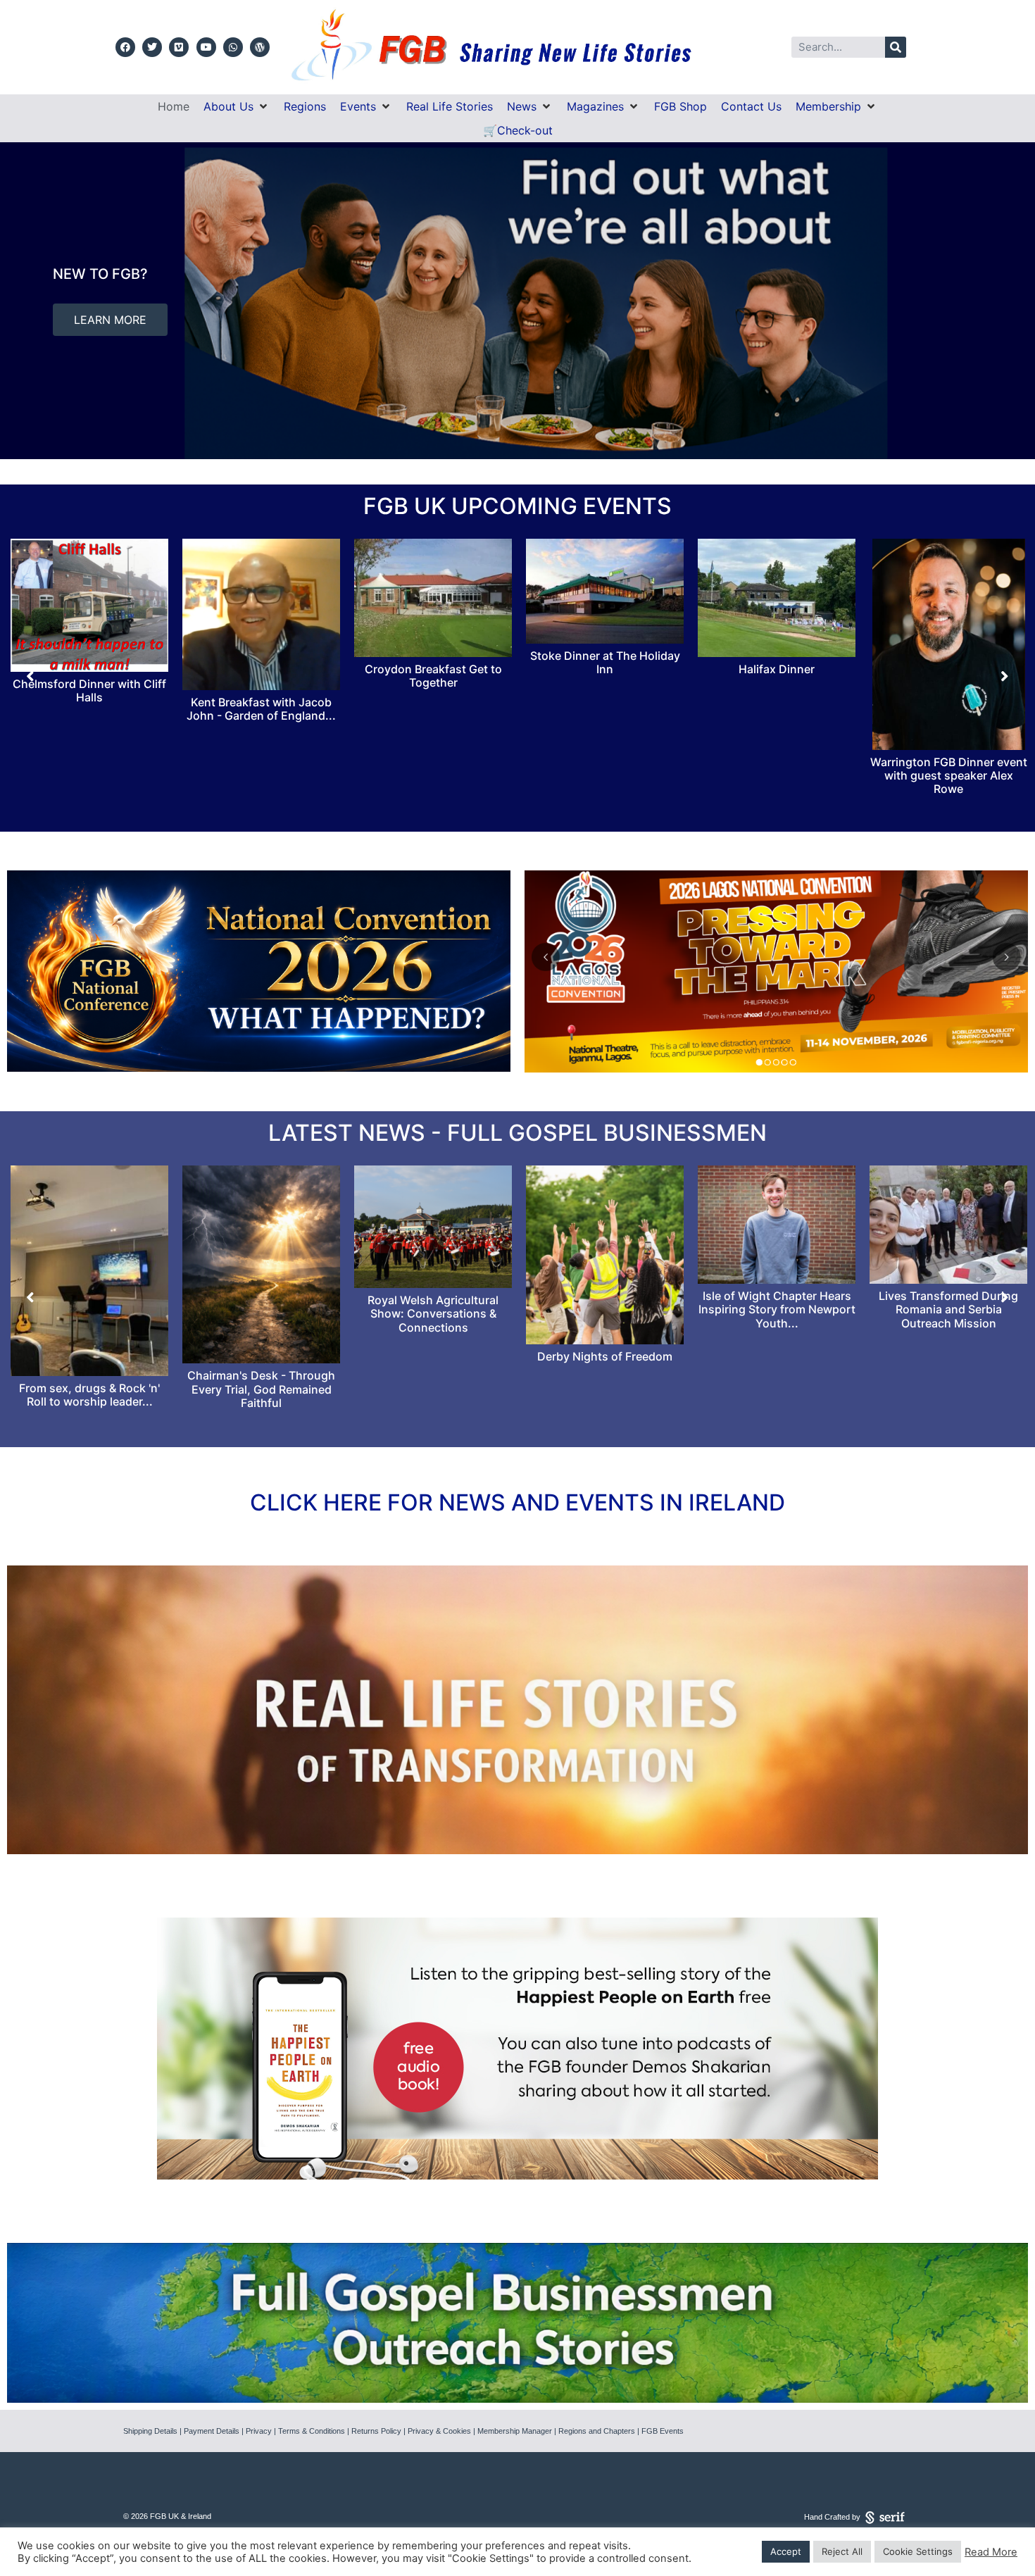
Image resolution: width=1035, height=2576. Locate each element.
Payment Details (212, 2431)
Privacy (259, 2431)
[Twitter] (152, 47)
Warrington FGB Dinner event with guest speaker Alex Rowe (605, 775)
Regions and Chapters (597, 2431)
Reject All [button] (842, 2551)
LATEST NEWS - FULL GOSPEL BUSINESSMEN (517, 1133)
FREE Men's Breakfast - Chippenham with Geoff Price (777, 769)
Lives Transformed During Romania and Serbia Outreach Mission (433, 1309)
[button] (237, 106)
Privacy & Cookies (439, 2431)
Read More (991, 2552)
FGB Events (663, 2431)
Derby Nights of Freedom (89, 1356)
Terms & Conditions (312, 2431)
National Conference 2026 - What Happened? (605, 1395)
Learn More (544, 328)
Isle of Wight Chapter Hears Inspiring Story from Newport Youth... (262, 1309)
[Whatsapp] (233, 47)
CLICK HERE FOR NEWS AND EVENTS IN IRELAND (517, 1502)
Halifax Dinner (433, 669)
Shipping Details (150, 2431)
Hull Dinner (949, 669)
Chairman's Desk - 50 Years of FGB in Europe (777, 1296)
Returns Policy (376, 2431)
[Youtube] (206, 47)
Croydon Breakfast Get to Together (90, 676)
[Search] (896, 47)
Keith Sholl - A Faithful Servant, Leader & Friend (948, 1285)
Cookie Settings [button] (918, 2551)
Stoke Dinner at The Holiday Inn (262, 662)
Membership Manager (515, 2431)
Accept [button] (786, 2551)
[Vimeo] (179, 47)
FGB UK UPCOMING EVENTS (517, 506)
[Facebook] (125, 47)
